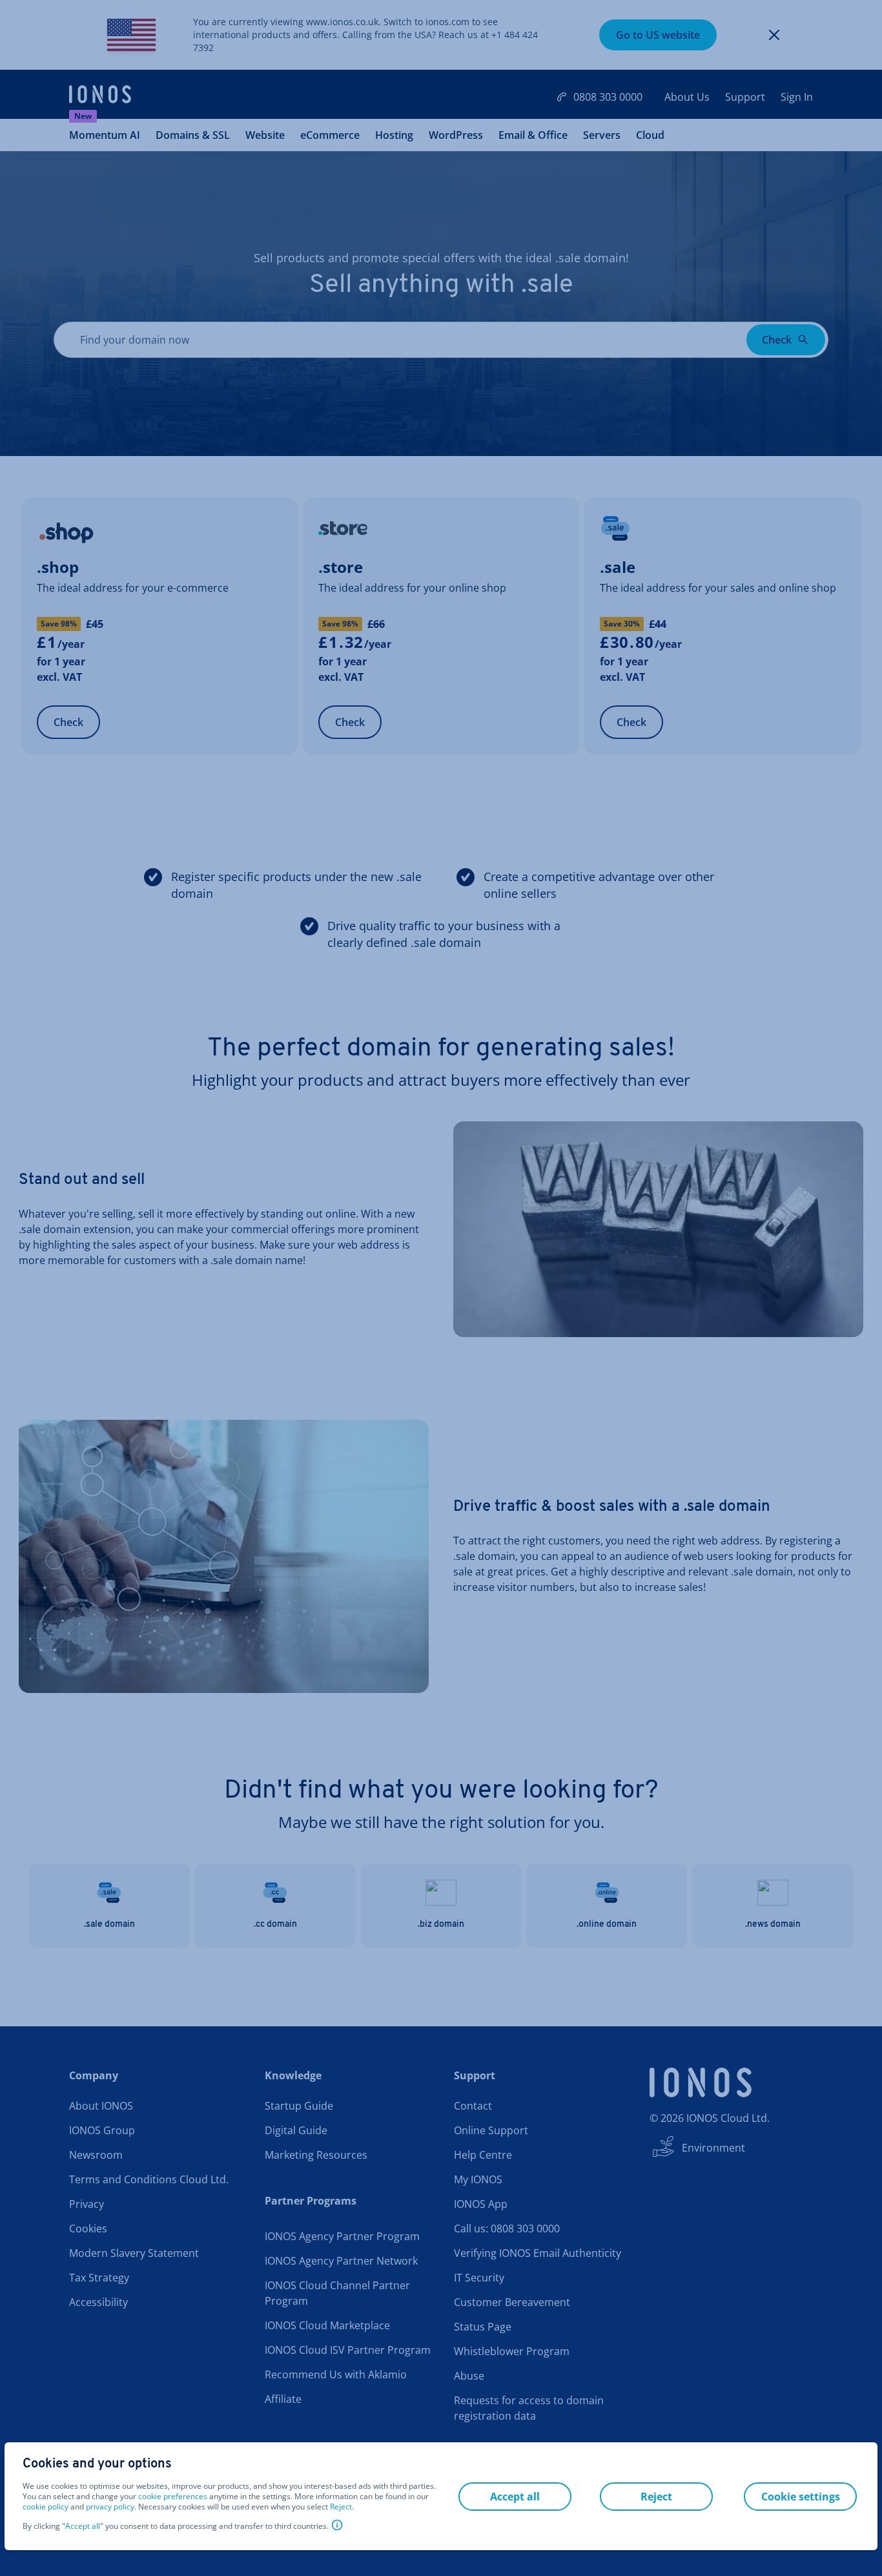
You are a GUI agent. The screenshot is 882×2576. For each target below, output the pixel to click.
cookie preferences (173, 2497)
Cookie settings (801, 2497)
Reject (341, 2507)
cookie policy (46, 2507)
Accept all (83, 2526)
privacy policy (110, 2507)
